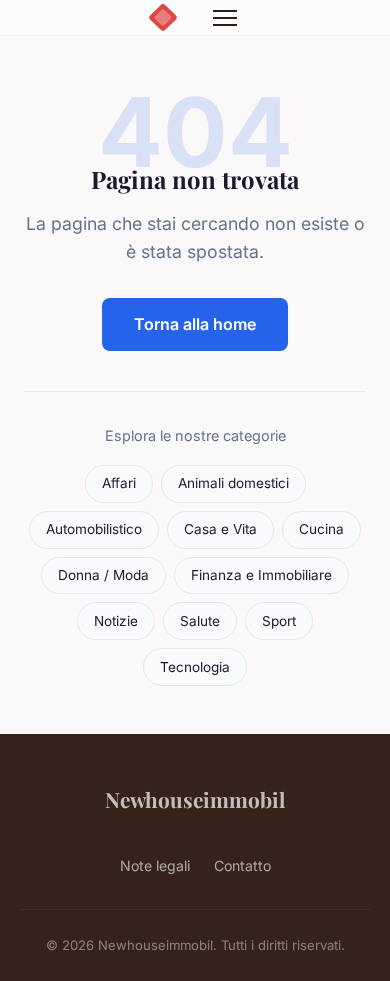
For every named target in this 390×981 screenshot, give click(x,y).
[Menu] (225, 18)
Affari (119, 483)
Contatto (242, 865)
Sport (279, 621)
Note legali (155, 865)
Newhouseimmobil (195, 799)
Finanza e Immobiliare (261, 575)
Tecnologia (195, 667)
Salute (200, 621)
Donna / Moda (103, 575)
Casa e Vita (220, 529)
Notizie (116, 621)
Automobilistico (94, 529)
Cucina (321, 529)
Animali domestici (233, 483)
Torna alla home (195, 324)
